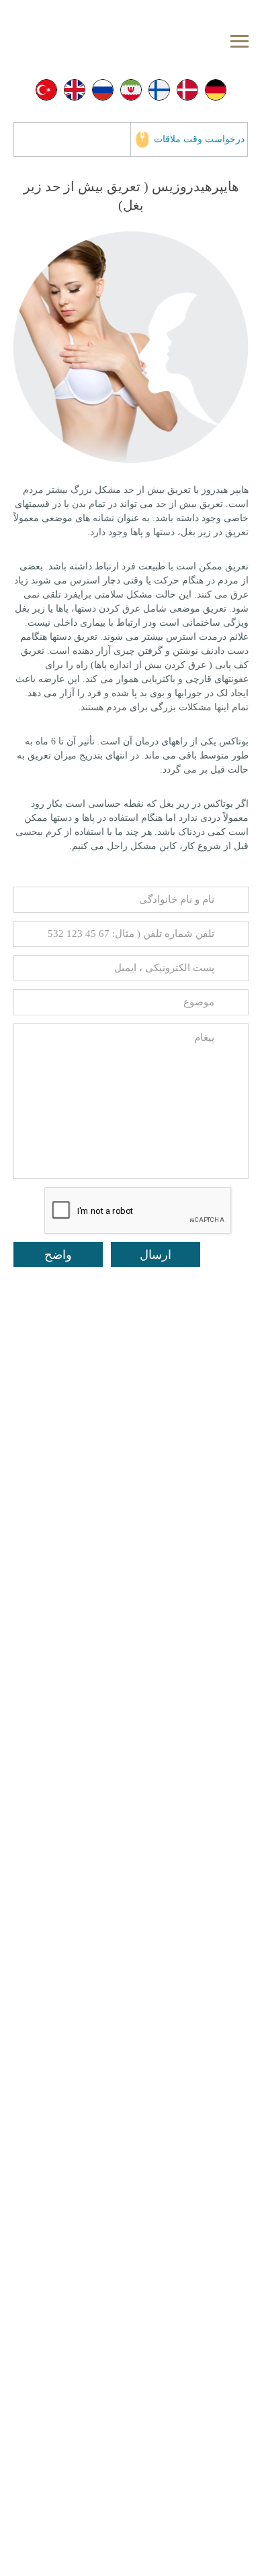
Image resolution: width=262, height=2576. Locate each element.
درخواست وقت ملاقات (199, 139)
